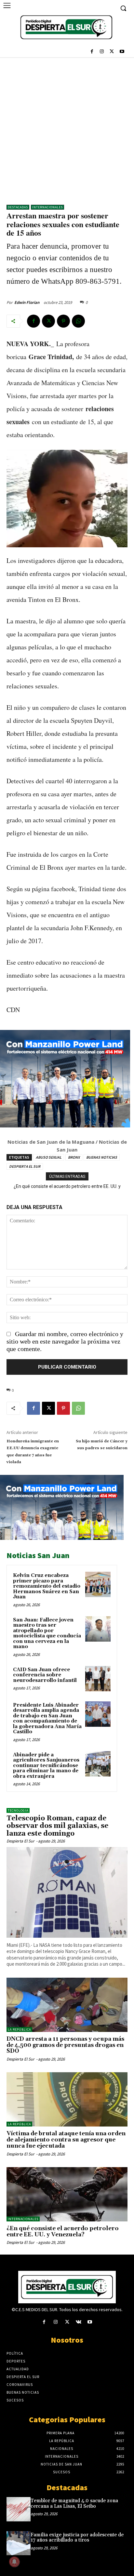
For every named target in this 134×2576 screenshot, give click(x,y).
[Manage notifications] (14, 2562)
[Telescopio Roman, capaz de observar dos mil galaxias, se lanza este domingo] (67, 1892)
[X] (112, 52)
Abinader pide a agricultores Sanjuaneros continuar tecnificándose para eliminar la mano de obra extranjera (46, 1766)
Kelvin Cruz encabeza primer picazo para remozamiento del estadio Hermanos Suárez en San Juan (47, 1586)
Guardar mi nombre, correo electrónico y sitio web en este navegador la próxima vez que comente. (65, 1341)
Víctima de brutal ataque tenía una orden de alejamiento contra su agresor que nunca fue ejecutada (66, 2140)
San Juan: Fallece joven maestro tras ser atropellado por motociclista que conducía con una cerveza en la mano (47, 1633)
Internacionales (47, 207)
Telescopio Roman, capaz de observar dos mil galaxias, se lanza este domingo (57, 1826)
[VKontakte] (79, 2322)
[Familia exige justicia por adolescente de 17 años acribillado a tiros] (19, 2543)
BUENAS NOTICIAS (102, 1157)
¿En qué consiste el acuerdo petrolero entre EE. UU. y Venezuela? (63, 2232)
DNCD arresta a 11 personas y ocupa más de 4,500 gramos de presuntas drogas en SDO (65, 2045)
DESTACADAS (18, 207)
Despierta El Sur (20, 1841)
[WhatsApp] (78, 321)
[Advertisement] (67, 128)
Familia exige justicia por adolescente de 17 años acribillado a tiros (77, 2538)
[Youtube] (122, 52)
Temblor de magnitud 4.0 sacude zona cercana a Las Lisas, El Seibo (74, 2504)
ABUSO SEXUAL (49, 1157)
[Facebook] (92, 52)
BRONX (74, 1157)
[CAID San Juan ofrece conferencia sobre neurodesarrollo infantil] (98, 1679)
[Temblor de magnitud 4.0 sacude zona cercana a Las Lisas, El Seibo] (19, 2509)
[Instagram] (102, 52)
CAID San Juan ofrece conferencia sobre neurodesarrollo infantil (45, 1675)
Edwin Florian (27, 302)
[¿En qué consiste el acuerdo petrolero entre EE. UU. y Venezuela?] (67, 2194)
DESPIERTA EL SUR (25, 1166)
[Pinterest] (63, 321)
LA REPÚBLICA (19, 2030)
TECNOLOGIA (18, 1810)
